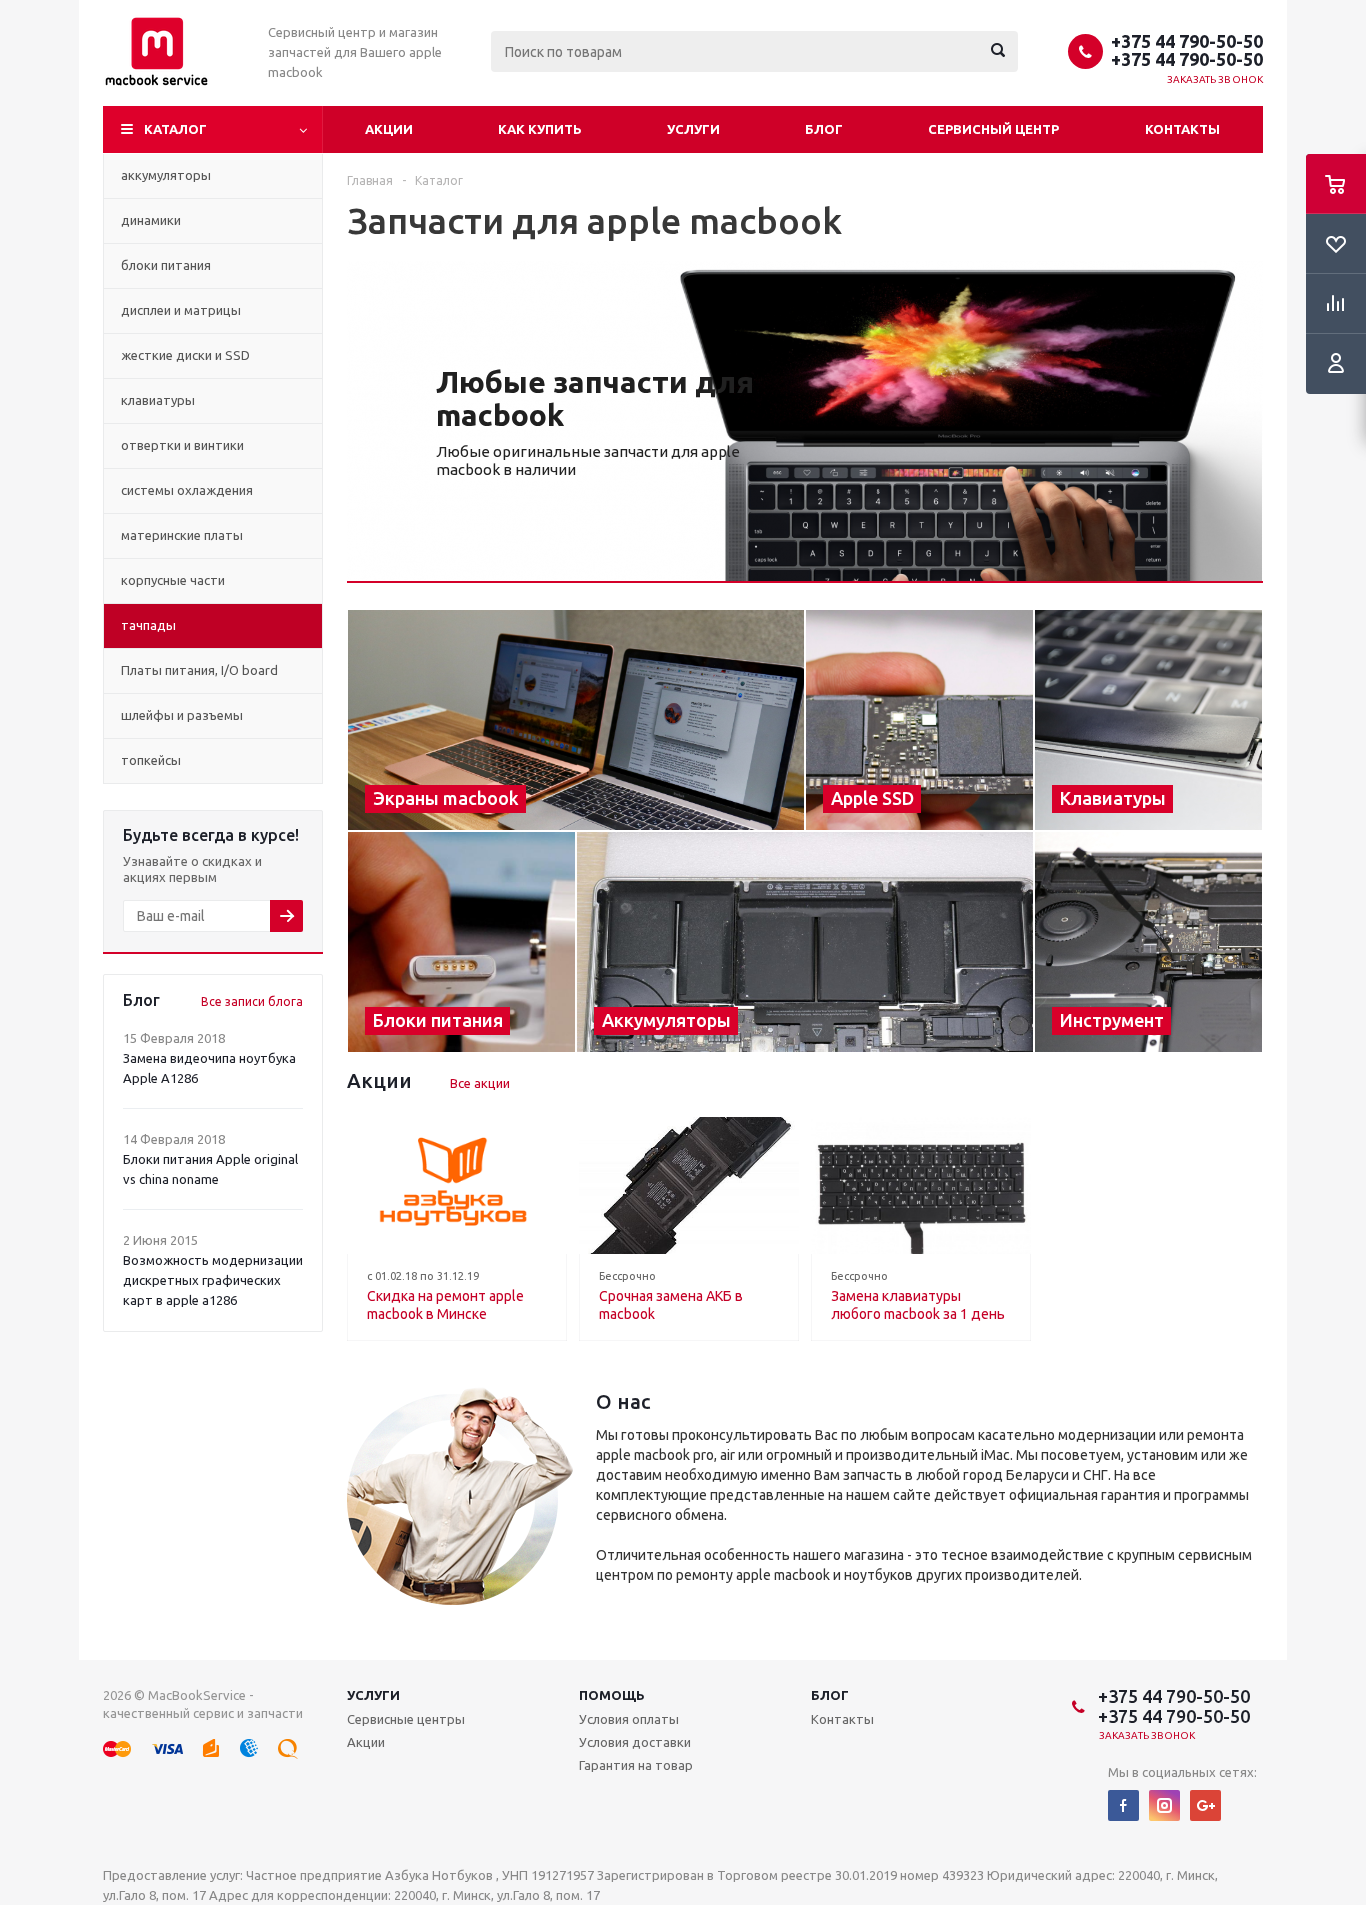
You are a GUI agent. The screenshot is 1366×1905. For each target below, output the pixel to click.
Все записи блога (252, 1001)
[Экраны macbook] (576, 720)
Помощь (612, 1695)
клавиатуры (158, 400)
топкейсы (151, 760)
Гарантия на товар (636, 1765)
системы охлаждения (187, 490)
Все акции (480, 1083)
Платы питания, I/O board (199, 670)
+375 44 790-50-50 (1187, 41)
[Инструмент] (1148, 942)
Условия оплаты (629, 1719)
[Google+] (1205, 1805)
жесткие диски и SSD (185, 355)
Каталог (175, 129)
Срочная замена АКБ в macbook (671, 1305)
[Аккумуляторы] (805, 942)
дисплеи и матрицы (181, 310)
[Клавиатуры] (1148, 720)
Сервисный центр (993, 129)
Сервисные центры (406, 1719)
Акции (389, 129)
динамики (151, 220)
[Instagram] (1164, 1805)
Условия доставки (635, 1742)
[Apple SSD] (919, 720)
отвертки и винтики (182, 445)
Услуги (693, 129)
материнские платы (182, 535)
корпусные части (173, 580)
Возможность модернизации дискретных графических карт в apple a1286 (213, 1280)
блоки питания (166, 265)
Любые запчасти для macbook (595, 398)
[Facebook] (1123, 1805)
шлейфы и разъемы (182, 715)
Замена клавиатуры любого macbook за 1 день (918, 1305)
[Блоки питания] (461, 942)
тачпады (148, 625)
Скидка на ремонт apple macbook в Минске (445, 1305)
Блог (824, 129)
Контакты (1182, 129)
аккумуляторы (166, 175)
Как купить (540, 129)
